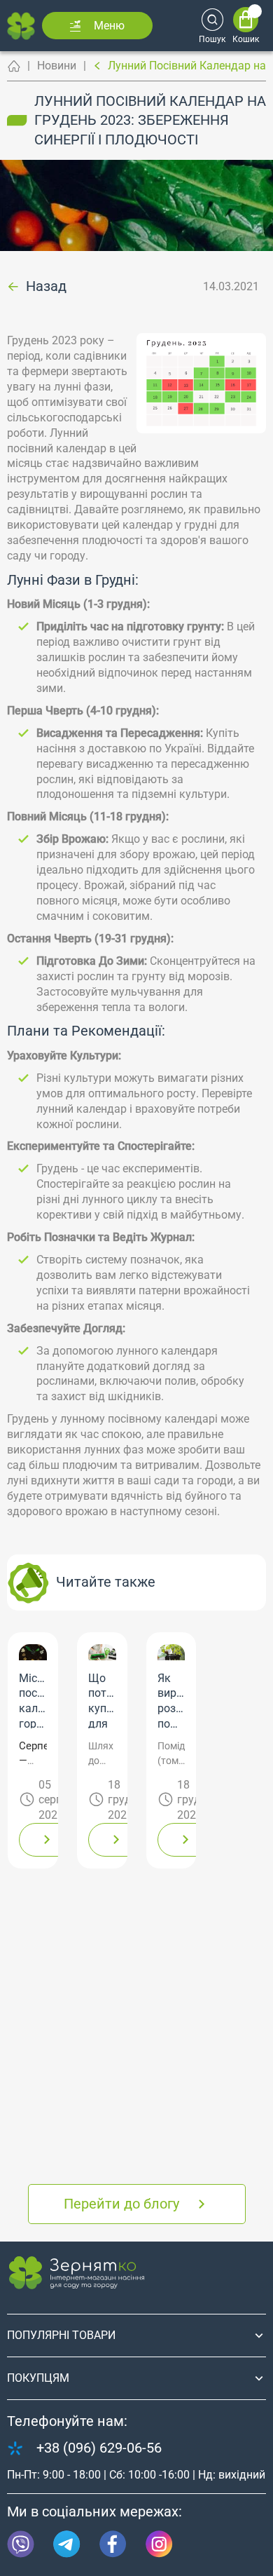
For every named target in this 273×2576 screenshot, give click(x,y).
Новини (57, 66)
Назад (46, 287)
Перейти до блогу (121, 2204)
